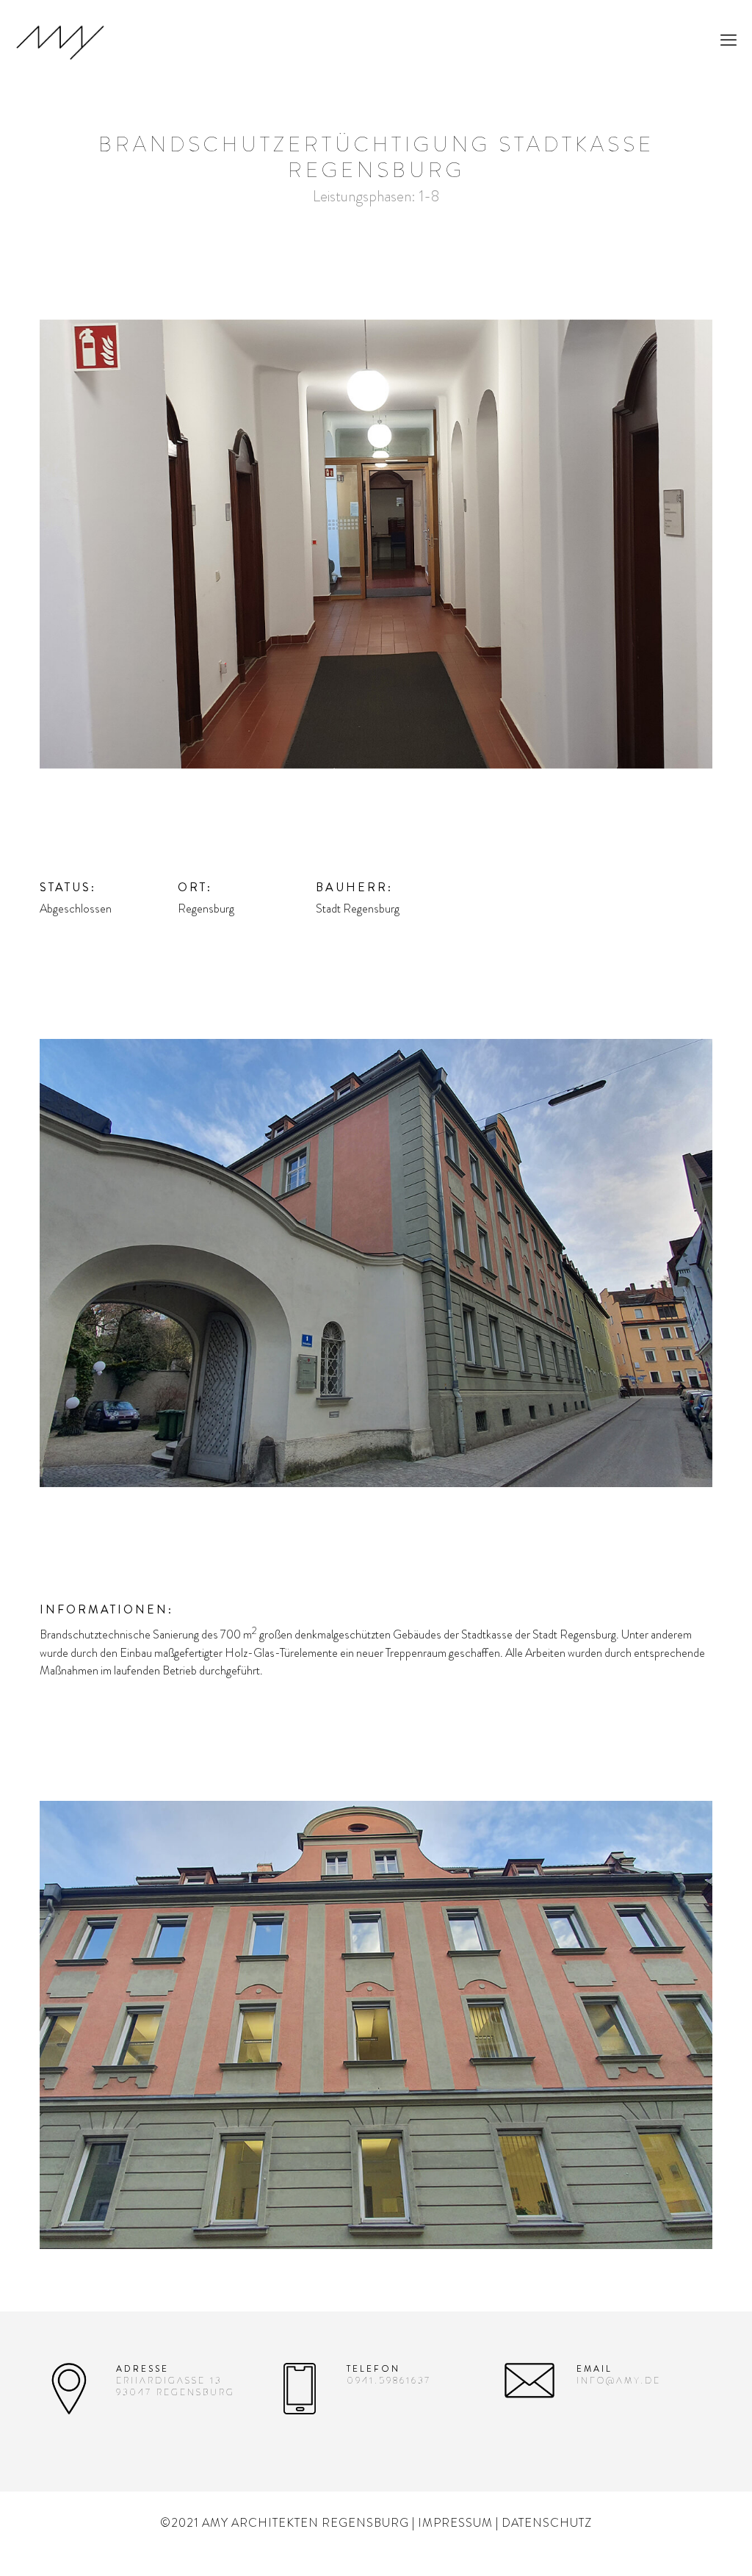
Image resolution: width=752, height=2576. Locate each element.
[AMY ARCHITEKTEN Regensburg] (60, 40)
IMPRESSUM (455, 2523)
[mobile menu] (728, 40)
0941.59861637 (389, 2381)
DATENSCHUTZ (547, 2523)
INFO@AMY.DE (619, 2381)
